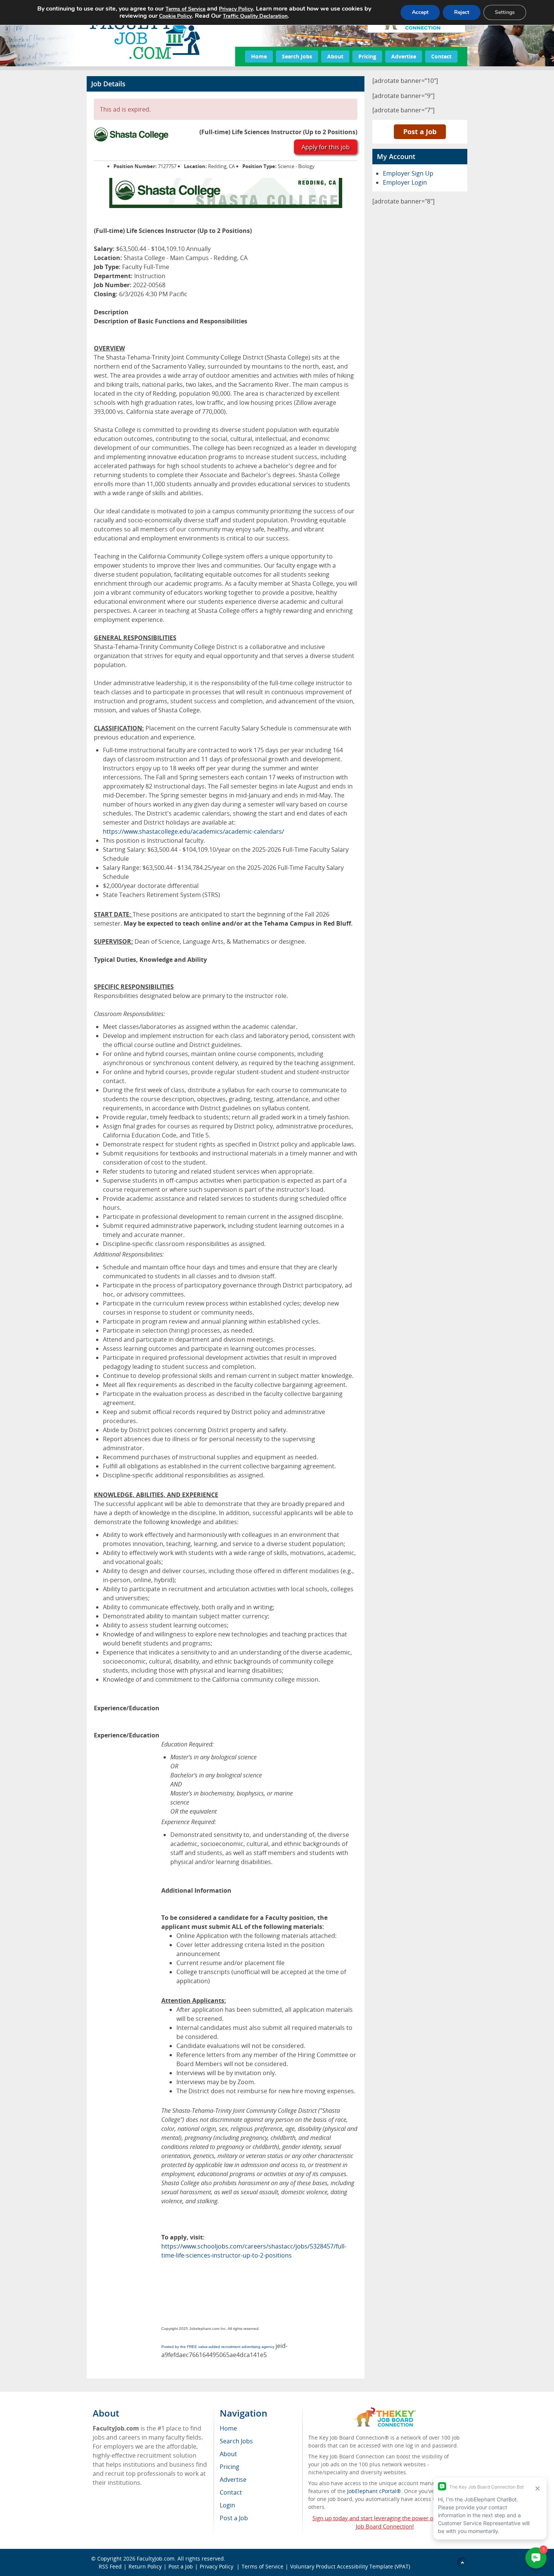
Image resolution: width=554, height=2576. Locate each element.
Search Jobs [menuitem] (236, 2441)
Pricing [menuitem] (230, 2467)
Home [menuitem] (228, 2428)
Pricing (367, 56)
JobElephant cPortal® (374, 2491)
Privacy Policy (217, 2566)
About (335, 56)
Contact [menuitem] (231, 2492)
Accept (420, 12)
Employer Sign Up (408, 173)
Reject (462, 12)
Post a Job (420, 132)
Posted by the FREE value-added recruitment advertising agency (218, 2347)
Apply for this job (326, 147)
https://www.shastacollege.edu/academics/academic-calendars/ (194, 831)
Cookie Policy (175, 16)
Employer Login (405, 182)
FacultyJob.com (156, 2558)
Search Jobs (297, 56)
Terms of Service (262, 2566)
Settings (505, 12)
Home (259, 56)
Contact (441, 56)
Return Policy (145, 2566)
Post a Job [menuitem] (234, 2518)
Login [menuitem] (227, 2505)
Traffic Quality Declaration (255, 16)
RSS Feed (110, 2566)
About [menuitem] (228, 2454)
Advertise (404, 56)
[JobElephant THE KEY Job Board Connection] (385, 2411)
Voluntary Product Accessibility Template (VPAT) (350, 2566)
